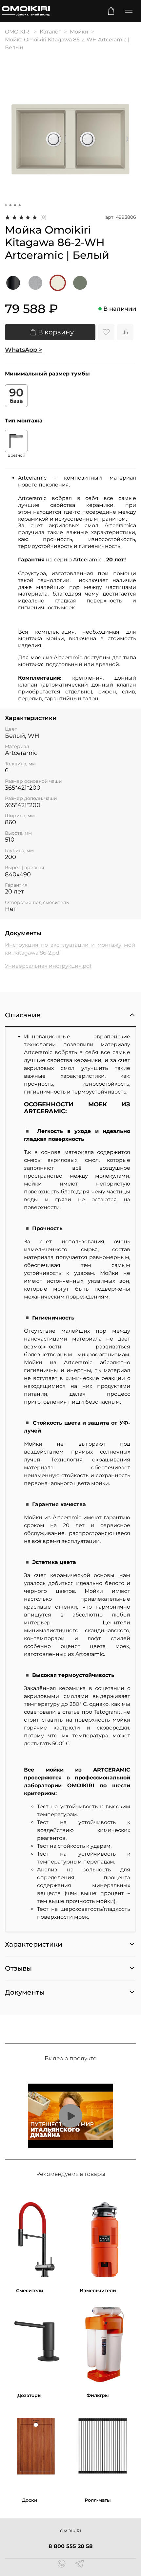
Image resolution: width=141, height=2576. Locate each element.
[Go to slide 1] (6, 205)
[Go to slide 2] (10, 205)
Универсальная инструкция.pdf (48, 966)
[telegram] (80, 2565)
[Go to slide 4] (20, 205)
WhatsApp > (24, 350)
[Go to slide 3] (15, 205)
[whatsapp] (61, 2565)
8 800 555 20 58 (71, 2546)
